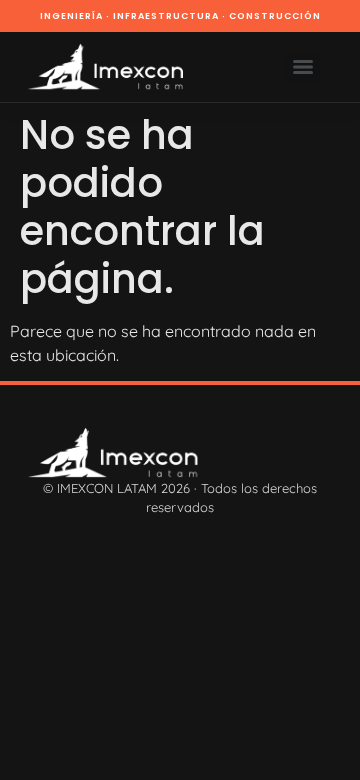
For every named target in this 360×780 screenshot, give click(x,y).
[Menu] (303, 67)
